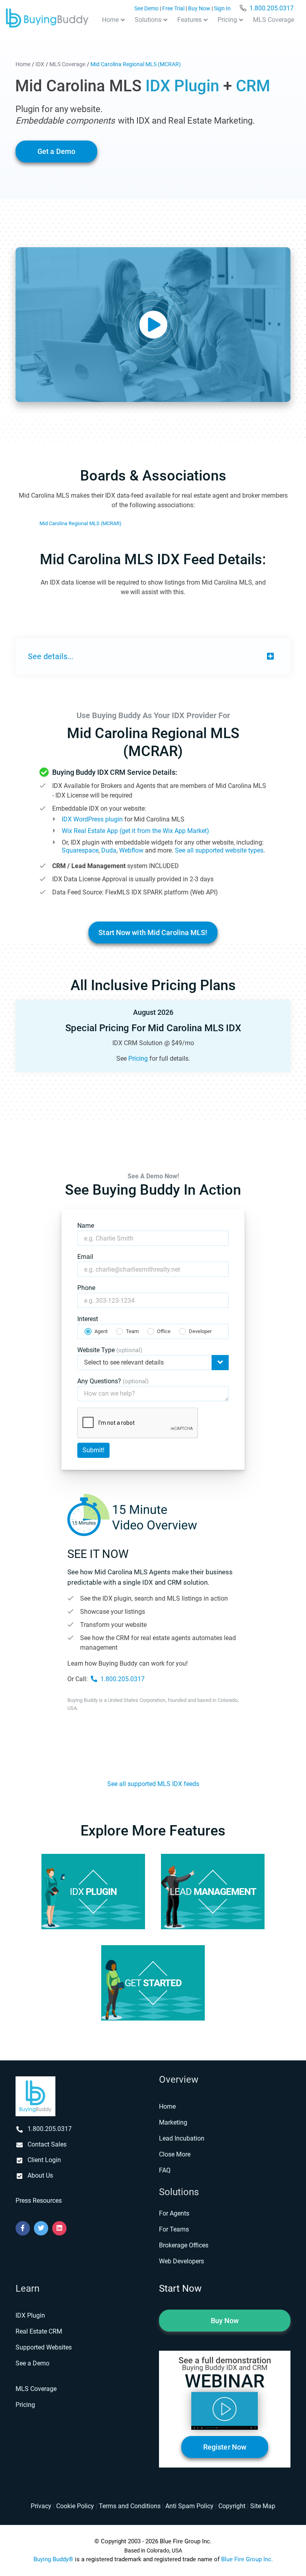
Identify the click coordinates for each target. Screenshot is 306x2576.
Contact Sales (47, 2144)
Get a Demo (56, 152)
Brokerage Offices (184, 2245)
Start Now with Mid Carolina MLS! (153, 933)
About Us (40, 2175)
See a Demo (32, 2363)
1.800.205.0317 (272, 8)
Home (110, 20)
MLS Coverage (274, 20)
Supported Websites (44, 2347)
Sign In (222, 9)
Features (189, 20)
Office (164, 1331)
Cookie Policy (75, 2506)
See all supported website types (219, 850)
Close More (175, 2154)
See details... (51, 656)
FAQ (165, 2170)
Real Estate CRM (39, 2331)
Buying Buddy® (53, 2559)
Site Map (263, 2506)
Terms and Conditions (130, 2506)
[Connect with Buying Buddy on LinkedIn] (59, 2228)
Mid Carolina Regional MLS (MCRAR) (80, 523)
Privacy (41, 2506)
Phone (86, 1288)
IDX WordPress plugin (92, 819)
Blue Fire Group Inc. (247, 2559)
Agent (101, 1331)
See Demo (146, 9)
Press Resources (39, 2201)
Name (86, 1226)
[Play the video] (153, 325)
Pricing (227, 20)
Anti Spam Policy (189, 2506)
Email (85, 1257)
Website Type (110, 1350)
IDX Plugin (30, 2315)
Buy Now (199, 9)
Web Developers (181, 2261)
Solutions (148, 20)
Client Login (44, 2160)
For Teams (174, 2229)
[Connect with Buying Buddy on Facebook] (23, 2228)
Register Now (225, 2447)
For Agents (174, 2213)
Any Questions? (113, 1381)
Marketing (173, 2122)
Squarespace (80, 850)
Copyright (232, 2506)
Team (132, 1331)
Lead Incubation (182, 2138)
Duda (109, 850)
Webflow (131, 850)
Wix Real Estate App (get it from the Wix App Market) (135, 831)
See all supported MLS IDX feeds (153, 1784)
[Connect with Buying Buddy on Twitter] (41, 2228)
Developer (200, 1331)
